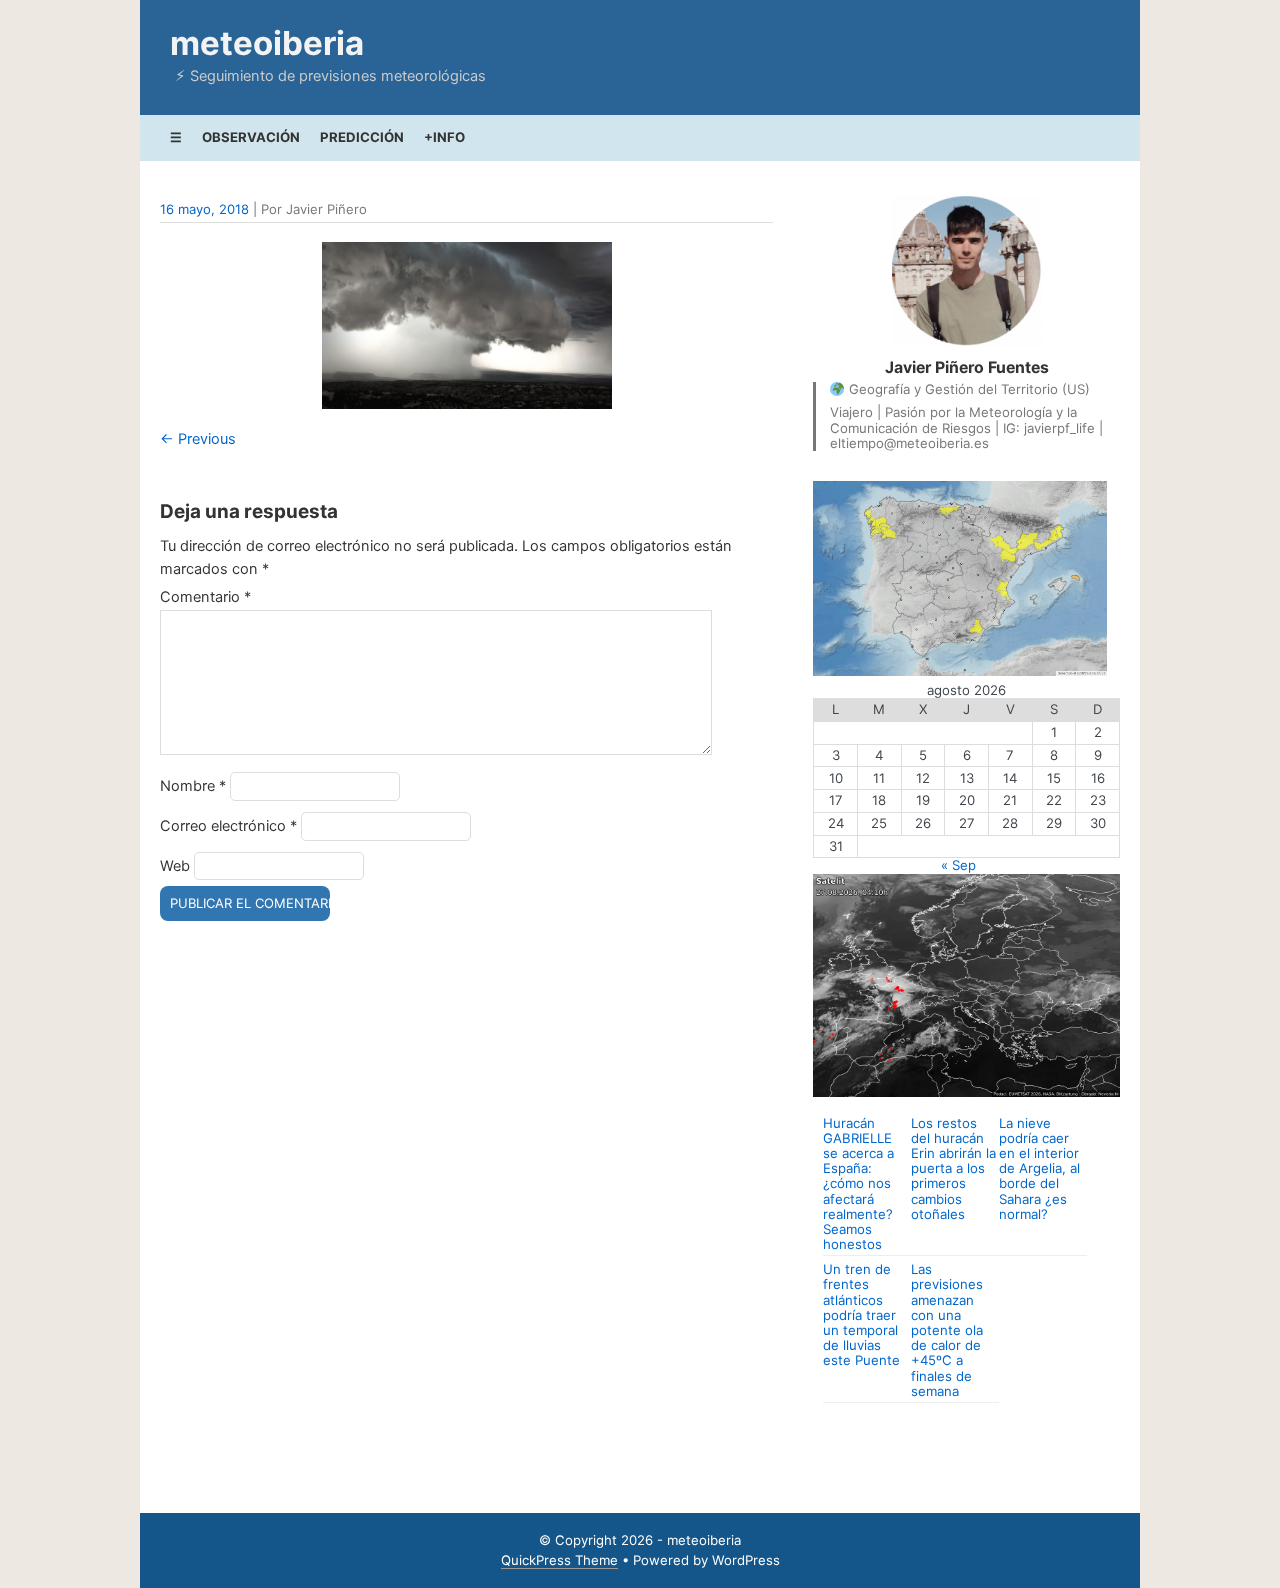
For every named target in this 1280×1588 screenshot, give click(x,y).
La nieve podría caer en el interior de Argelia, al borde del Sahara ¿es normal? (1039, 1168)
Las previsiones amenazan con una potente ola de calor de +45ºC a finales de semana (947, 1329)
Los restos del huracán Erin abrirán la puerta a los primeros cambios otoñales (953, 1168)
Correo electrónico (228, 826)
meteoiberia (267, 43)
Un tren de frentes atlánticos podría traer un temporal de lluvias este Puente (861, 1314)
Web (175, 866)
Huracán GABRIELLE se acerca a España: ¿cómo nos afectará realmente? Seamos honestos (858, 1183)
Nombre (193, 786)
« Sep (958, 865)
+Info (444, 137)
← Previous (198, 439)
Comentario (205, 597)
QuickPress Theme (559, 1560)
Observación (251, 137)
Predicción (362, 137)
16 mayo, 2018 (204, 209)
